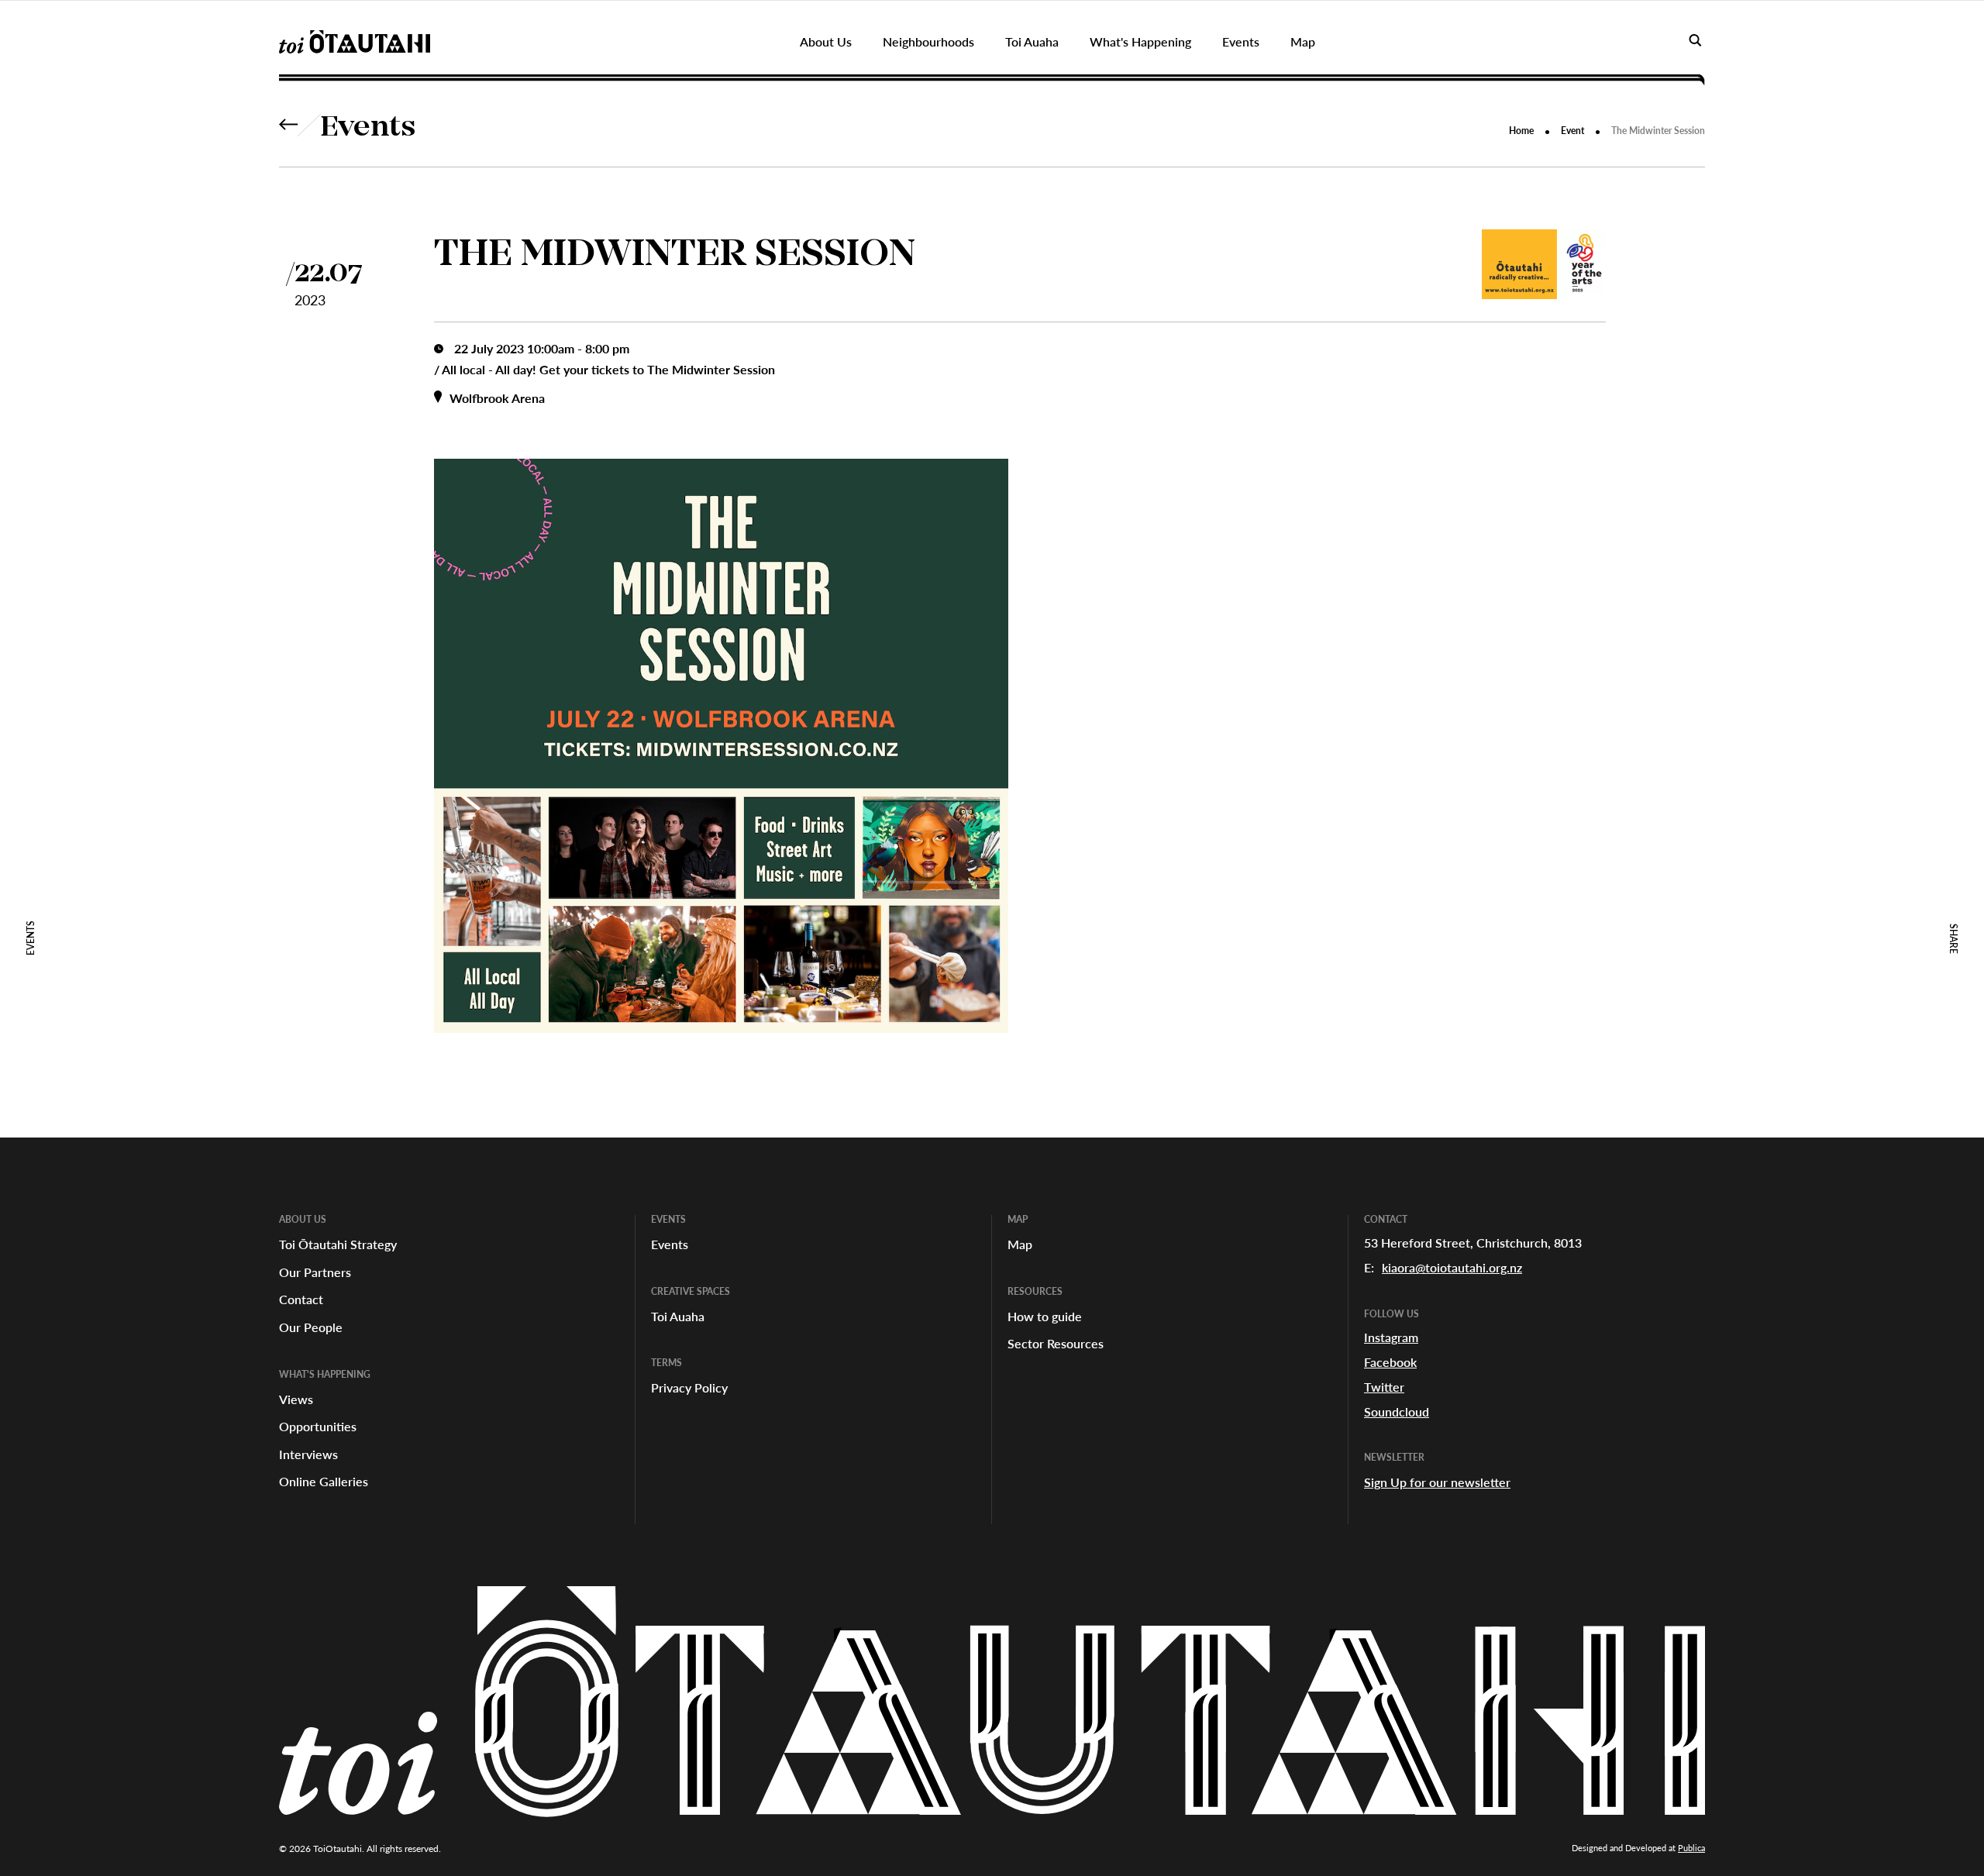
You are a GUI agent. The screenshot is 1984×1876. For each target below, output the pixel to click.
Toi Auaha (678, 1316)
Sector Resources (1056, 1343)
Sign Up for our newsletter (1437, 1482)
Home (1521, 131)
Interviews (308, 1454)
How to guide (1045, 1316)
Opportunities (318, 1426)
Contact (301, 1299)
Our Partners (315, 1272)
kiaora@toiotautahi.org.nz (1452, 1267)
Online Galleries (324, 1481)
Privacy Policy (689, 1387)
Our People (311, 1327)
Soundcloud (1397, 1411)
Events (368, 129)
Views (296, 1399)
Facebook (1390, 1362)
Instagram (1391, 1337)
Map (1020, 1244)
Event (1572, 131)
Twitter (1384, 1387)
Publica (1691, 1848)
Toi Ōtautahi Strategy (338, 1244)
